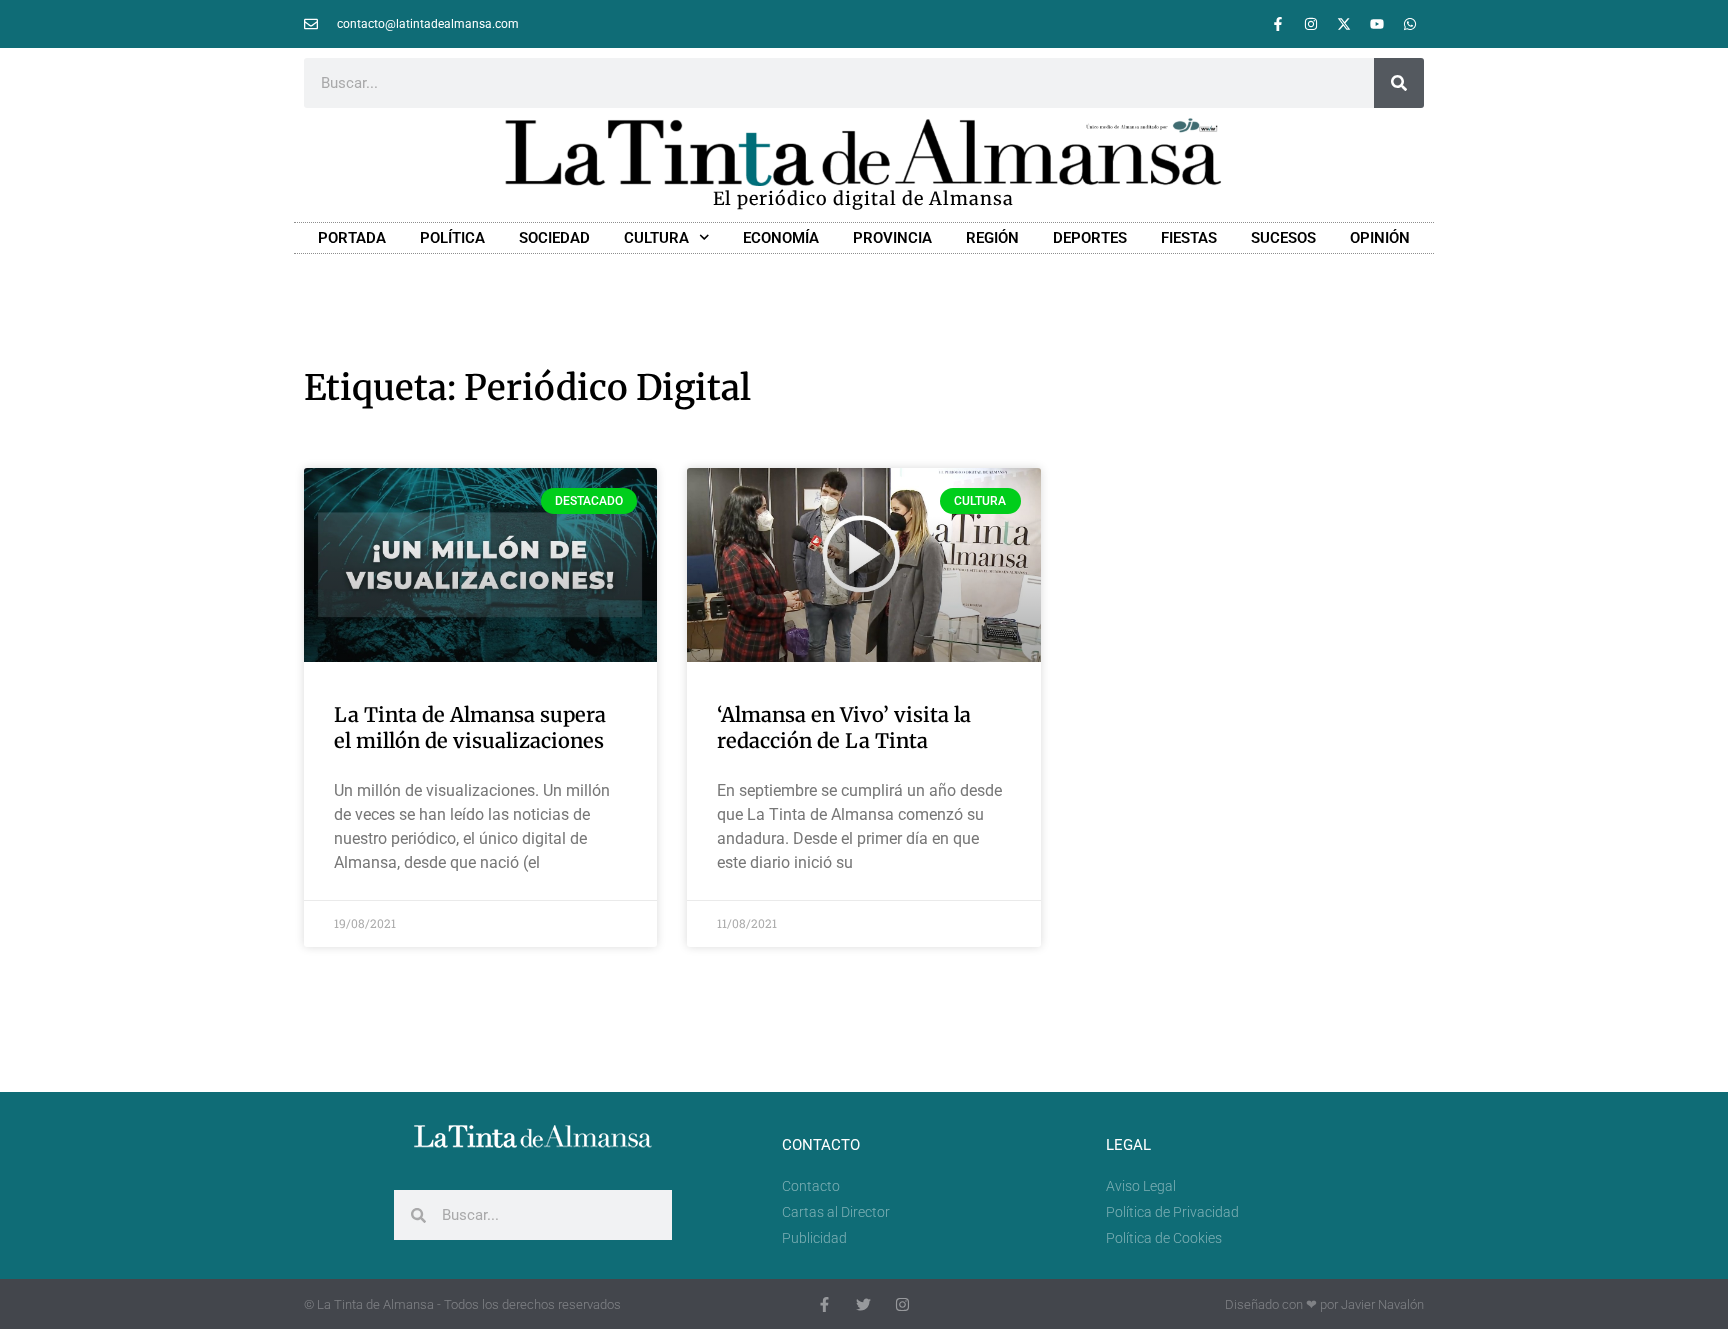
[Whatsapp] (1410, 24)
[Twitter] (863, 1304)
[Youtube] (1377, 24)
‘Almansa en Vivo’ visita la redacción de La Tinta (844, 727)
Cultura (656, 238)
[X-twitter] (1344, 24)
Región (992, 238)
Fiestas (1189, 238)
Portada (352, 238)
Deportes (1090, 238)
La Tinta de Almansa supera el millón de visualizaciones (470, 727)
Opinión (1380, 238)
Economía (781, 238)
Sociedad (554, 238)
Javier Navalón (1382, 1304)
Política (452, 238)
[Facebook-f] (1278, 24)
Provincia (892, 238)
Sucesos (1283, 238)
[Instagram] (1311, 24)
